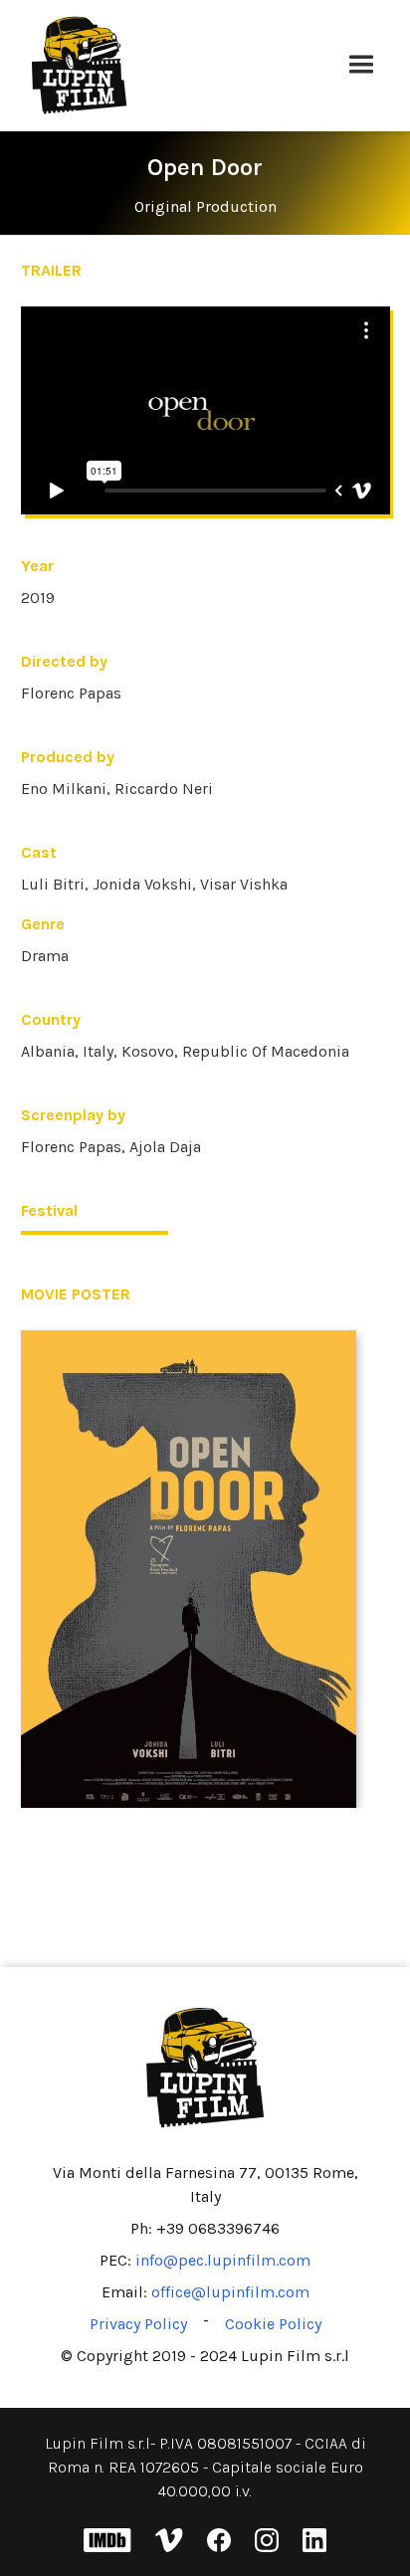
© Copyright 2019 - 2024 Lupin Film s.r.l (205, 2356)
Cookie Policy (273, 2324)
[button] (361, 66)
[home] (178, 66)
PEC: (205, 2260)
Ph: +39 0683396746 (205, 2228)
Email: (205, 2292)
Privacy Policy (138, 2324)
